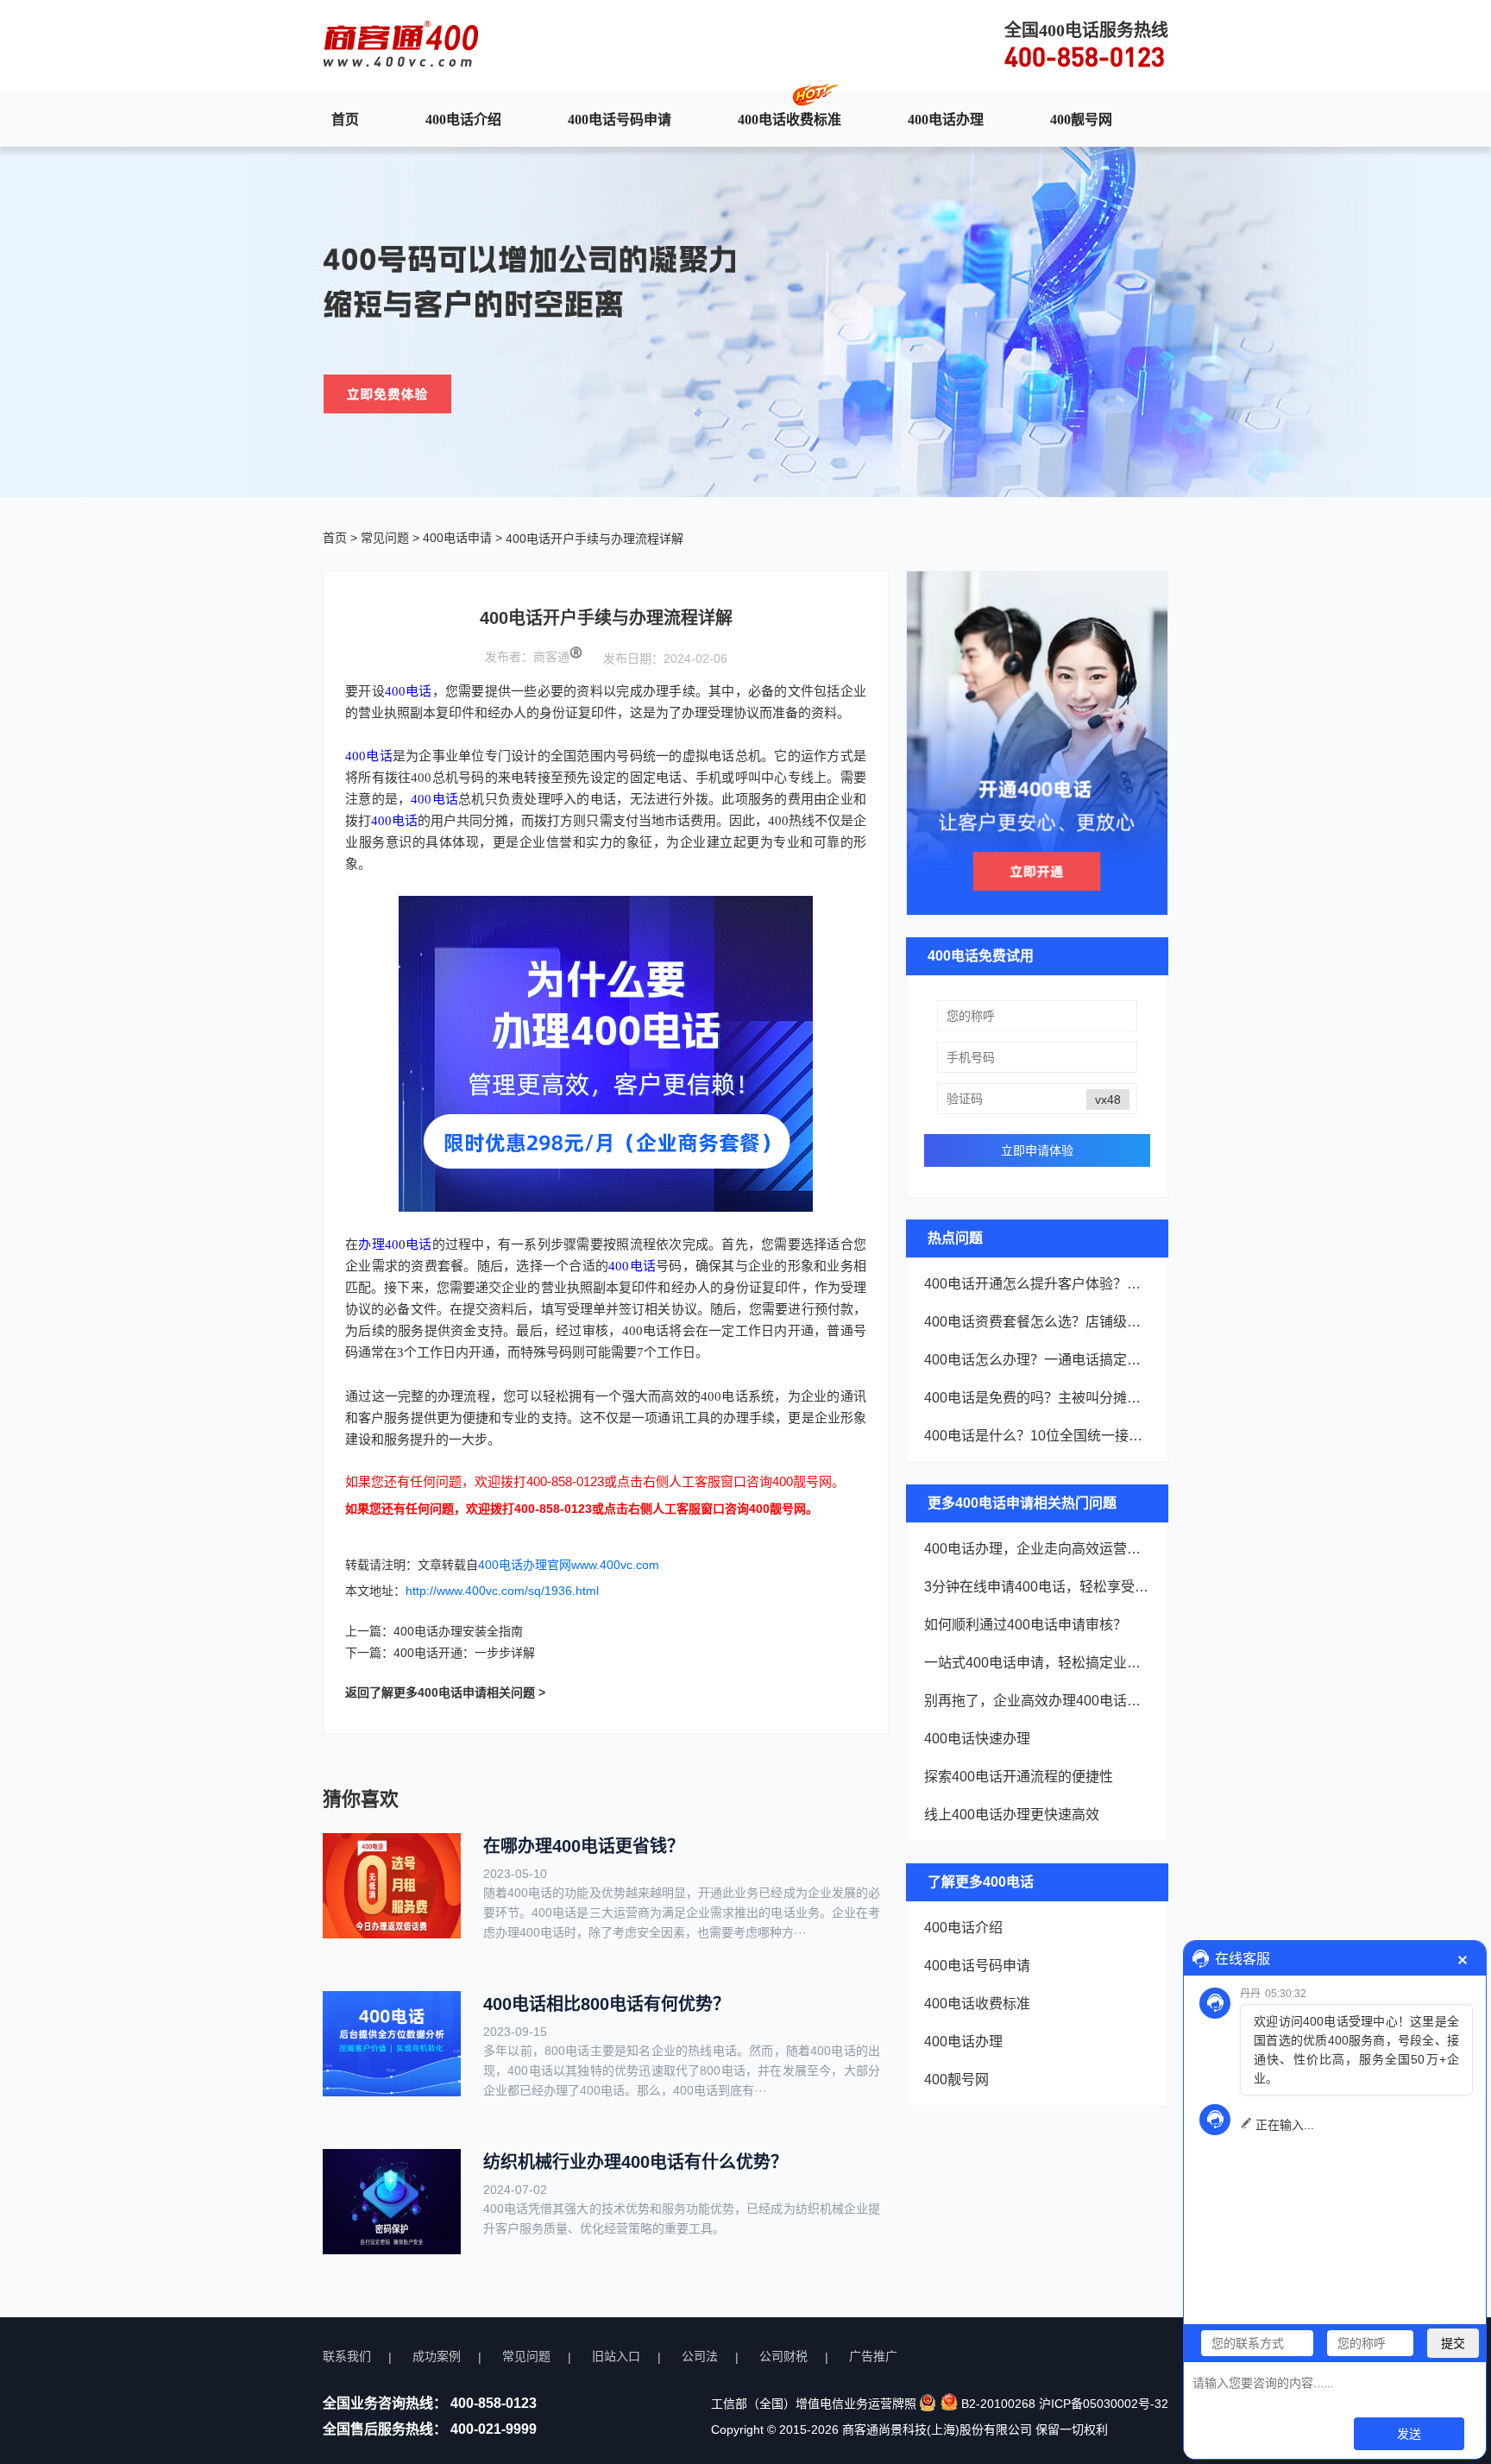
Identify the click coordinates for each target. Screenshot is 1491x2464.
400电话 (409, 691)
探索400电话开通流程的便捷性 (1019, 1777)
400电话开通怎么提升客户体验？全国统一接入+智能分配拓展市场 (1037, 1284)
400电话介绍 (463, 119)
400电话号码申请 (620, 119)
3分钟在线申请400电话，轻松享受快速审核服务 (1037, 1587)
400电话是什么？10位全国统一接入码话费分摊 (1037, 1436)
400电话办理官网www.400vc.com (569, 1565)
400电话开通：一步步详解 (464, 1653)
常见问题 (385, 538)
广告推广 (873, 2356)
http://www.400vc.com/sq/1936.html (502, 1591)
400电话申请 (457, 538)
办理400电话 (395, 1245)
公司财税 (783, 2356)
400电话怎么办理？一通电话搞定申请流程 (1037, 1360)
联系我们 (347, 2356)
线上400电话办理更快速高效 (1012, 1815)
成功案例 (437, 2356)
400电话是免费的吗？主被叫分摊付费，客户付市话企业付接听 (1037, 1398)
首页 (345, 119)
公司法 (700, 2356)
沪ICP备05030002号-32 (1104, 2404)
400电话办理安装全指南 (458, 1631)
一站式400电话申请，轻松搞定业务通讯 (1037, 1663)
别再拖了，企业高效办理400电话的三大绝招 (1037, 1701)
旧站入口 (616, 2356)
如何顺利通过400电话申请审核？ (1025, 1625)
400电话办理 (946, 119)
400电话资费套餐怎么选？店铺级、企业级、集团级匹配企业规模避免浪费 (1037, 1322)
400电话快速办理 (977, 1739)
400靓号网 (1081, 119)
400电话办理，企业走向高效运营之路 (1037, 1549)
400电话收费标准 (790, 119)
